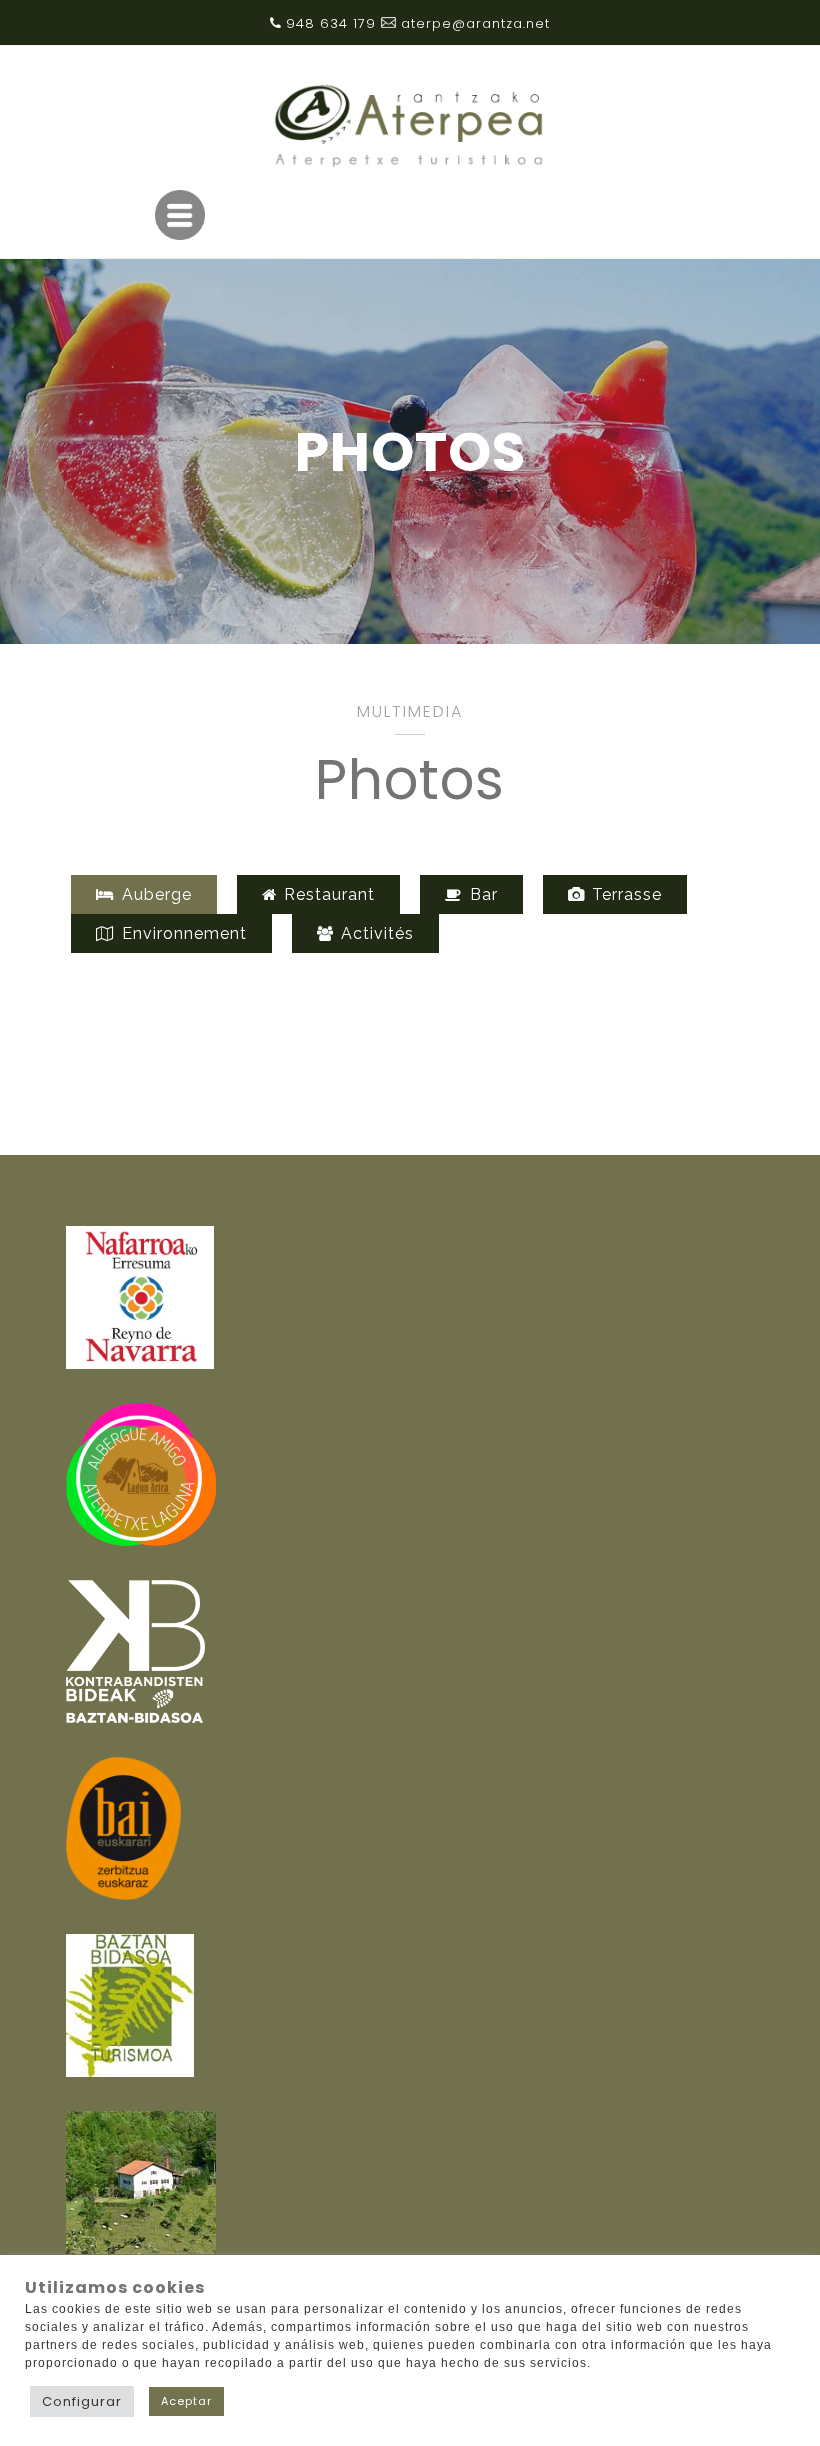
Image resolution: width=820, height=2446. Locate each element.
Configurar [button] (82, 2401)
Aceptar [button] (186, 2401)
